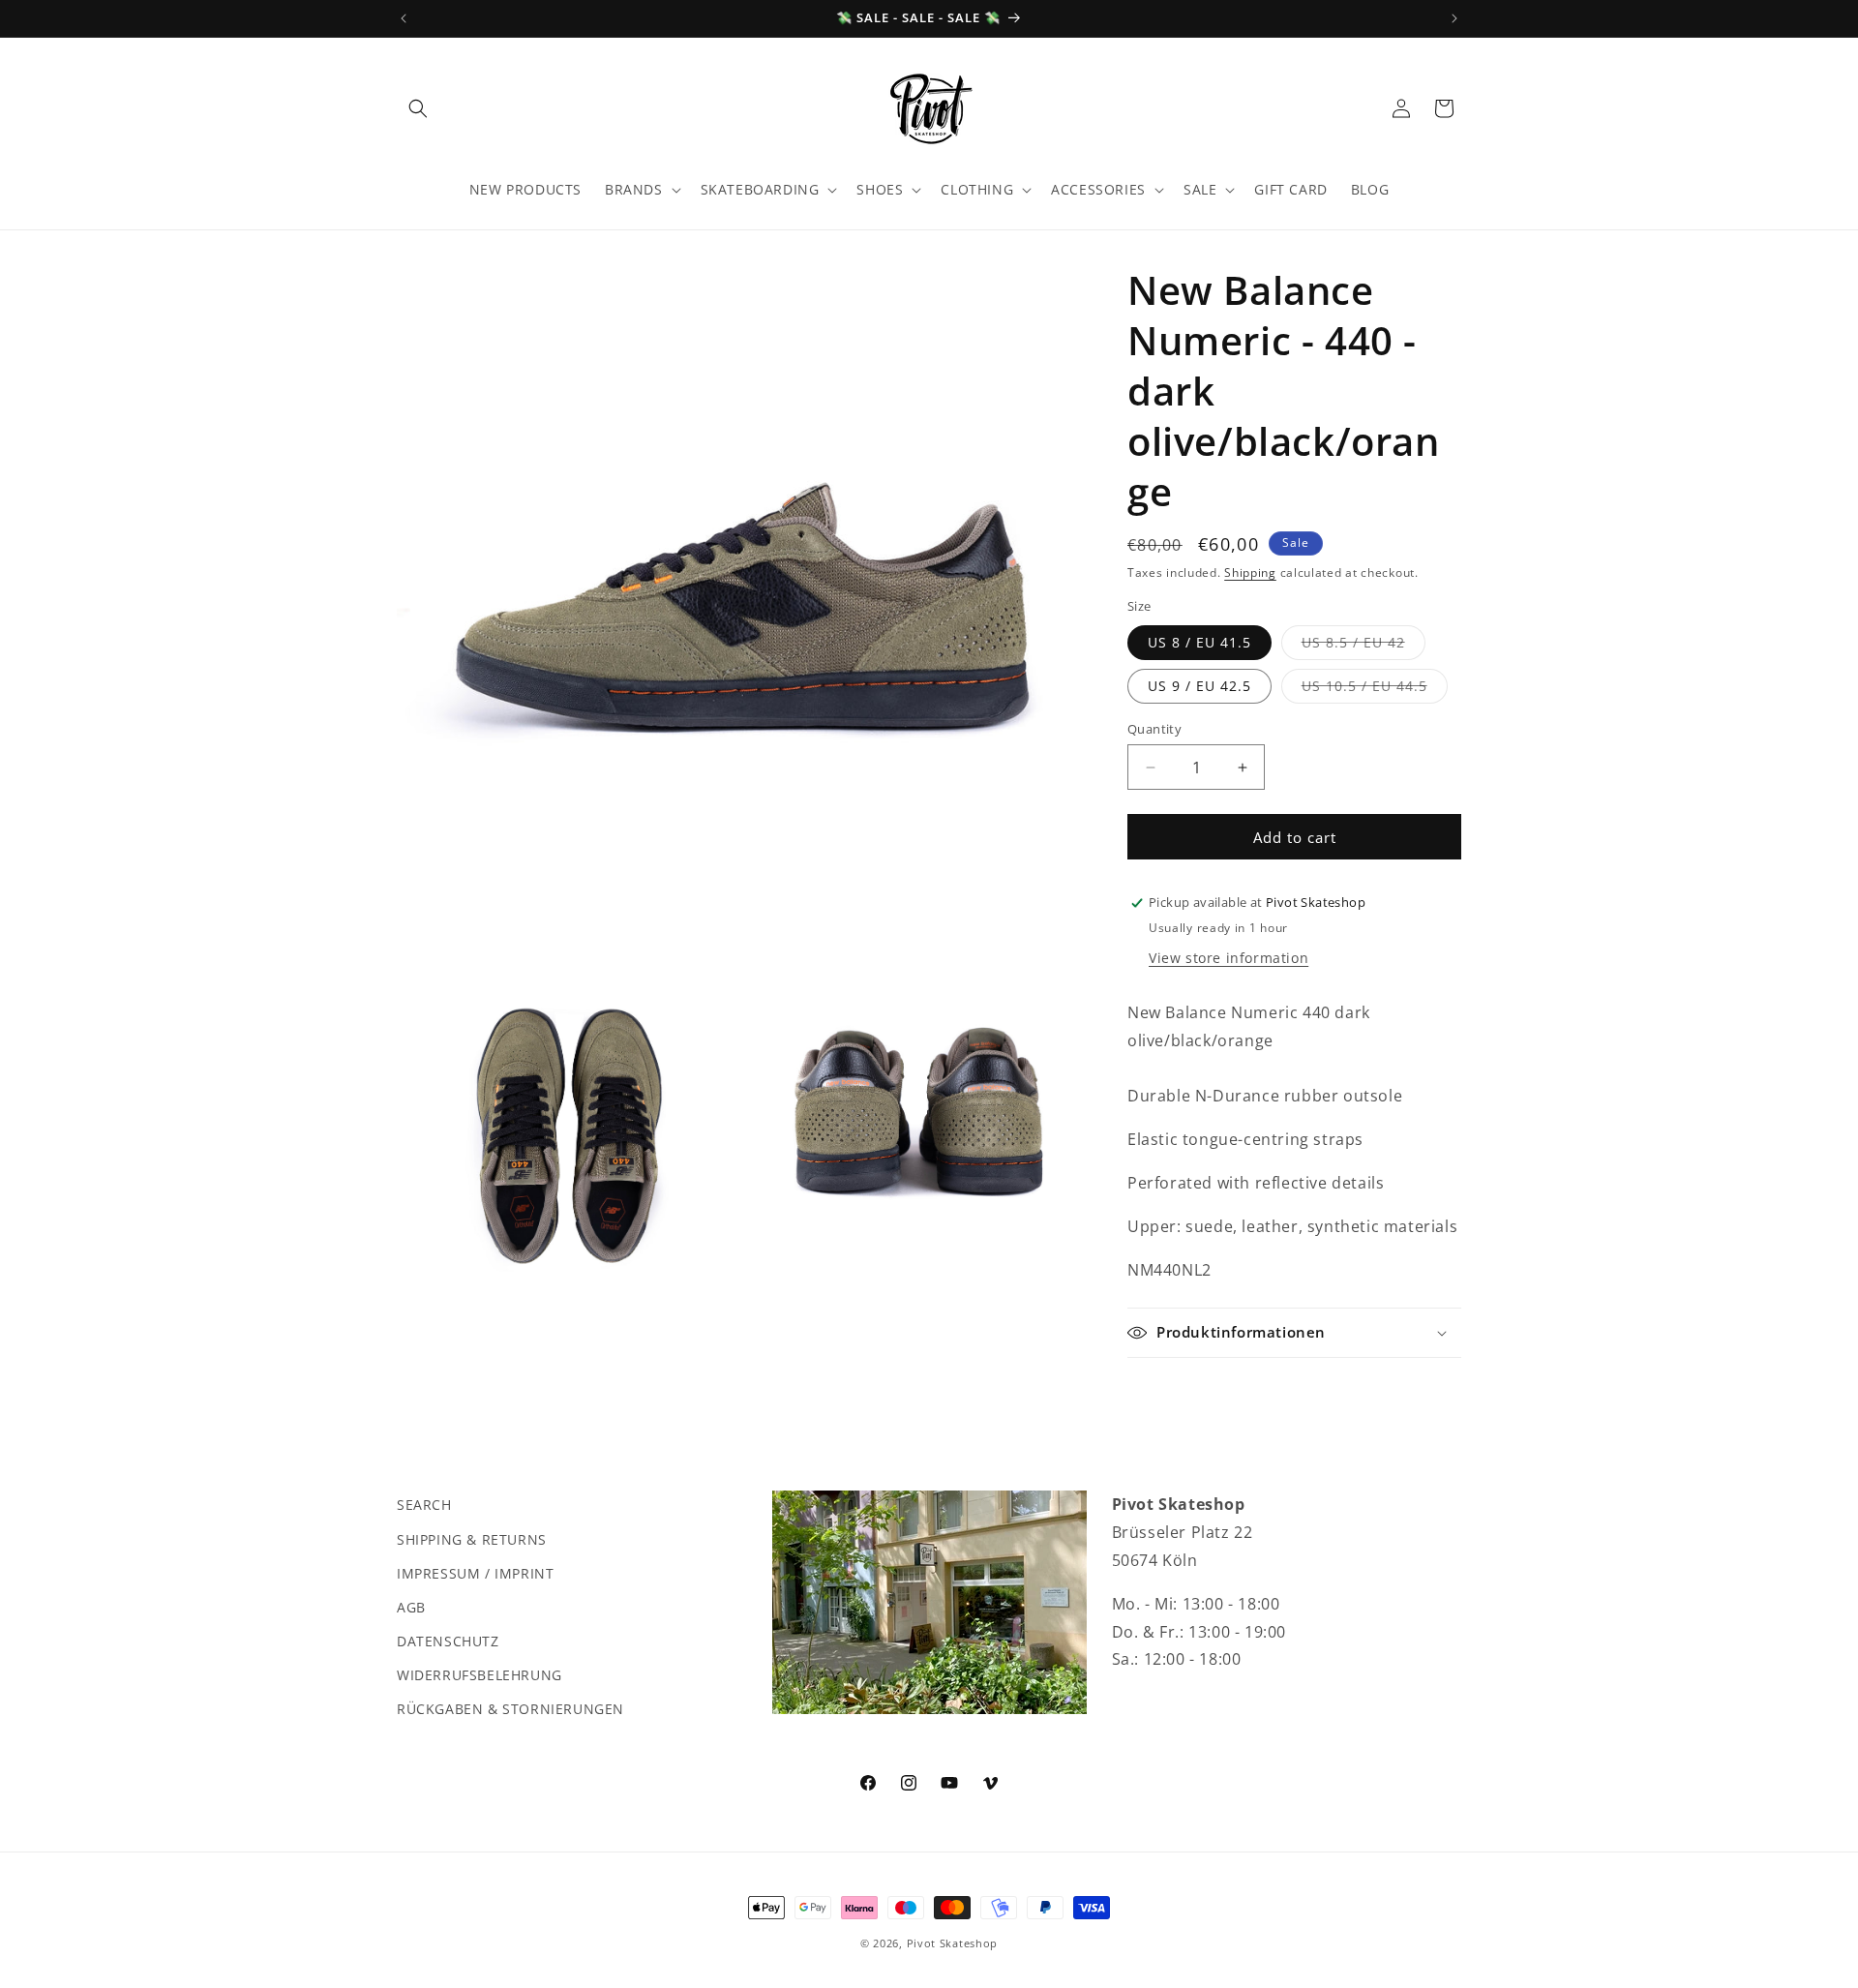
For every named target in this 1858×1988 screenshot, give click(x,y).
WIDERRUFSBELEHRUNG (479, 1675)
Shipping (1250, 572)
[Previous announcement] (404, 18)
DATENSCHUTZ (448, 1640)
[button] (418, 108)
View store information (1229, 958)
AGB (411, 1606)
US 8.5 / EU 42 (1364, 646)
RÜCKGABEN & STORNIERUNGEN (510, 1709)
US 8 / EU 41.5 (1199, 642)
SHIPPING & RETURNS (472, 1538)
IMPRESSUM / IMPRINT (475, 1572)
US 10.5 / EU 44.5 (1375, 690)
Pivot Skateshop (953, 1943)
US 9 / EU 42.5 (1199, 686)
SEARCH (424, 1505)
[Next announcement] (1454, 18)
